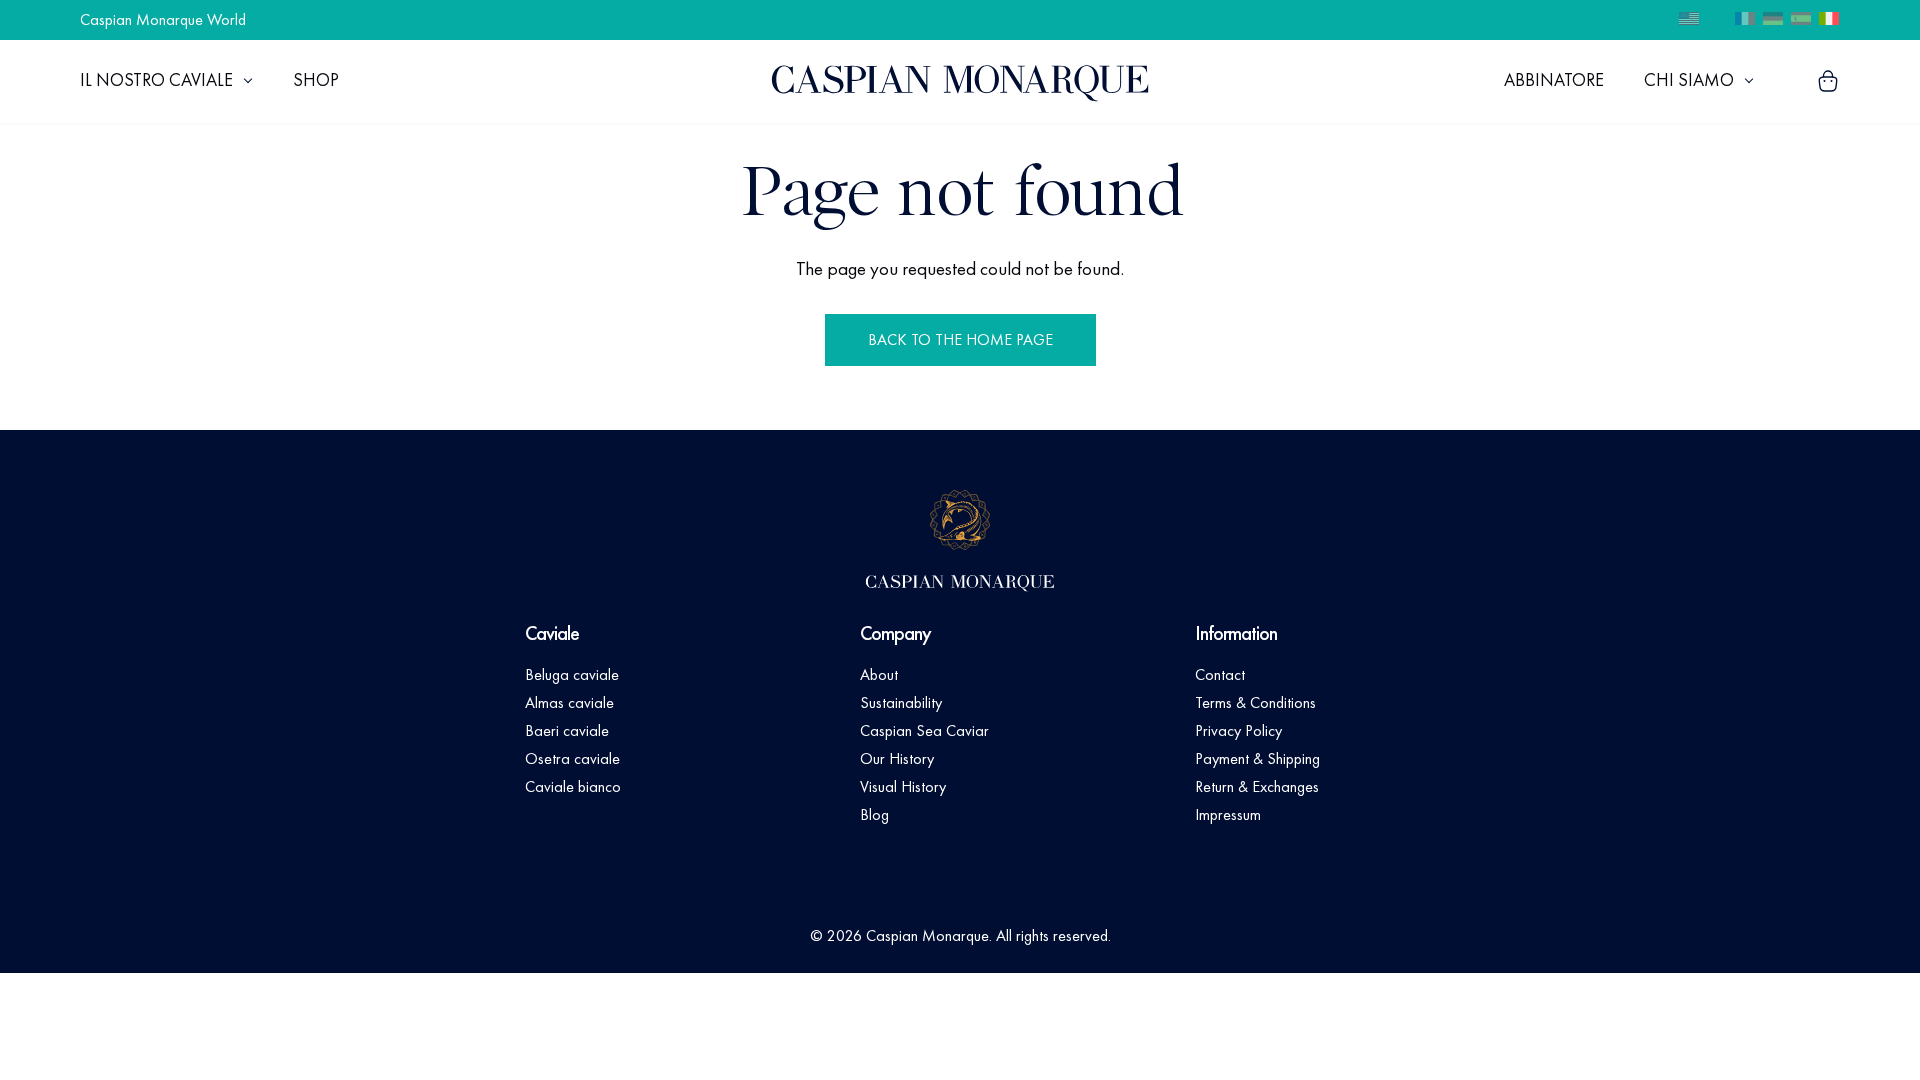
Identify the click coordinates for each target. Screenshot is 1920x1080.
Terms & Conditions (1255, 702)
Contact (1220, 674)
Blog (874, 814)
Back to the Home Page (960, 339)
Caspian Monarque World (163, 19)
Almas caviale (569, 702)
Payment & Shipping (1257, 758)
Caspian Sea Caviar (924, 730)
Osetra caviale (572, 758)
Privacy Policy (1238, 730)
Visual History (903, 786)
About (879, 674)
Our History (897, 758)
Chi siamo (1689, 79)
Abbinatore (1554, 79)
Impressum (1228, 814)
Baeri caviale (567, 730)
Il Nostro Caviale (156, 79)
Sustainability (901, 702)
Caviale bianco (573, 786)
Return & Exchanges (1257, 786)
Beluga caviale (572, 674)
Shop (316, 79)
